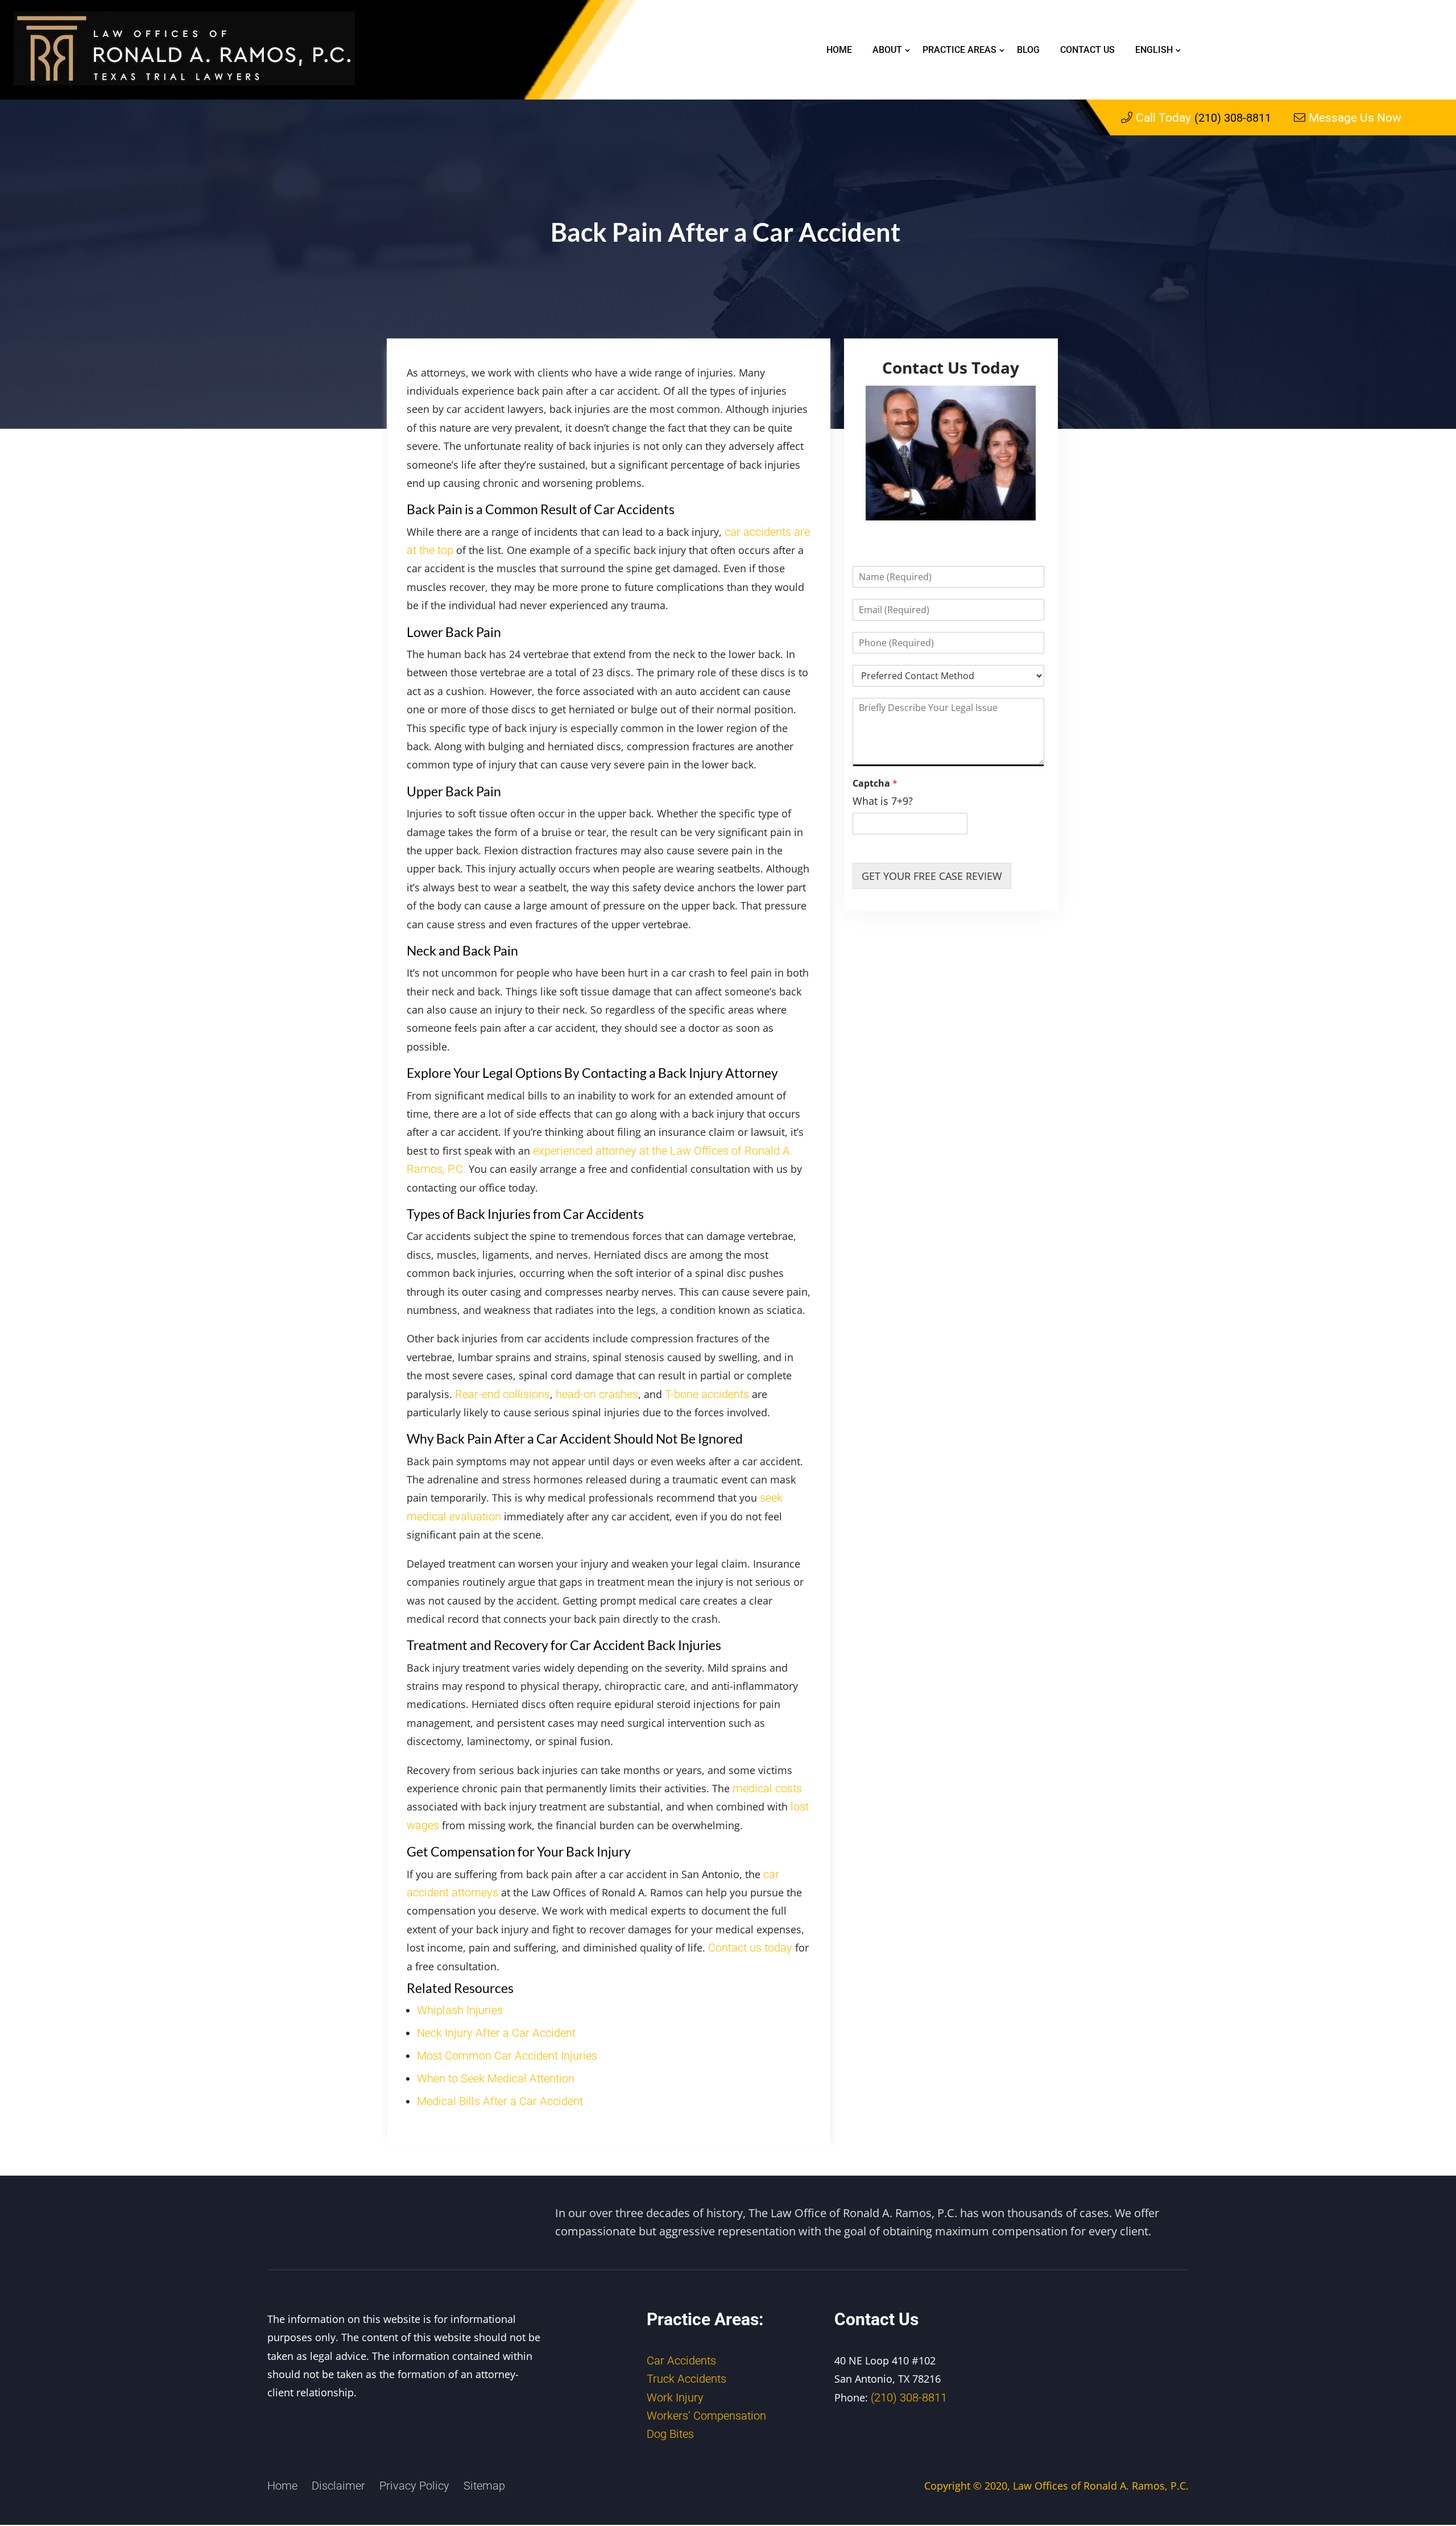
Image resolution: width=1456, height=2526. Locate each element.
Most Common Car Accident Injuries (507, 2056)
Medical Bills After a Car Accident (500, 2101)
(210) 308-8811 (1203, 118)
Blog (1028, 50)
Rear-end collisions (502, 1394)
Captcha (875, 784)
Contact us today (750, 1948)
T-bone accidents (707, 1394)
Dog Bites (670, 2434)
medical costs (767, 1788)
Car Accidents (681, 2360)
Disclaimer (338, 2486)
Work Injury (675, 2397)
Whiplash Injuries (460, 2010)
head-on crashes (597, 1394)
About (887, 50)
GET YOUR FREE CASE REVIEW (932, 876)
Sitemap (484, 2486)
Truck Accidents (686, 2379)
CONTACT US (1087, 50)
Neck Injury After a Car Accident (496, 2033)
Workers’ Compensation (706, 2416)
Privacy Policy (414, 2486)
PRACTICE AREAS (959, 50)
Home (839, 50)
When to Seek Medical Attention (496, 2078)
